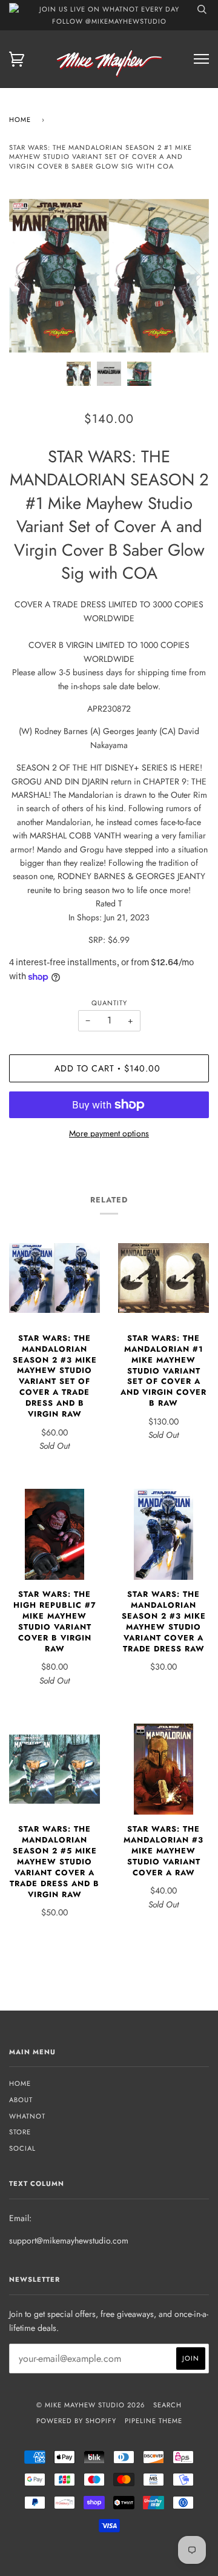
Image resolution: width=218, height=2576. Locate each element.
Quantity (109, 1003)
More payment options (109, 1133)
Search (167, 2405)
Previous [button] (30, 275)
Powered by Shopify (76, 2421)
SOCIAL (22, 2148)
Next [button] (187, 275)
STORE (20, 2132)
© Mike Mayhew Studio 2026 (91, 2405)
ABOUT (21, 2100)
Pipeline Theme (154, 2421)
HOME (20, 2083)
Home (20, 120)
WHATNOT (27, 2116)
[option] (109, 276)
